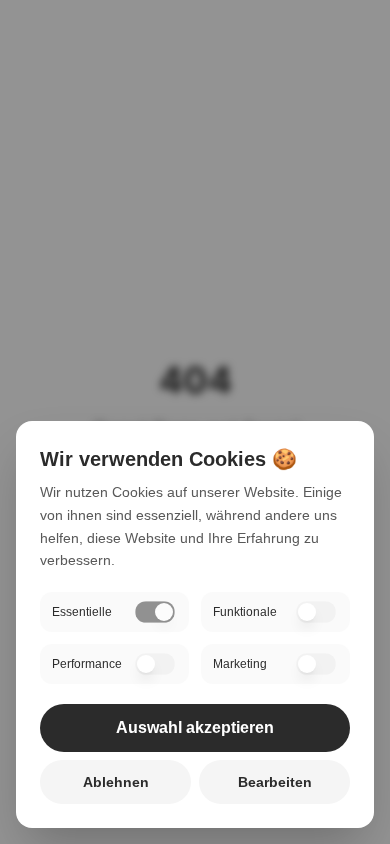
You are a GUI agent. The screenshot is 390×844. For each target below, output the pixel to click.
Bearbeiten (275, 782)
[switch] (155, 612)
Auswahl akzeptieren (195, 727)
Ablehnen (116, 782)
